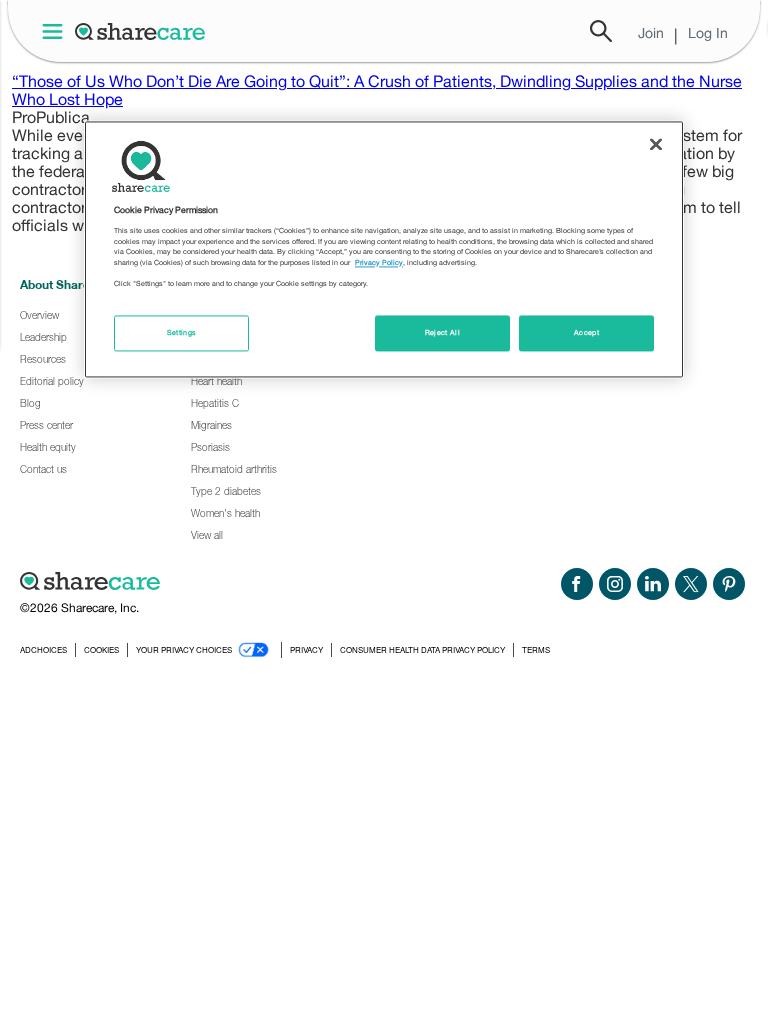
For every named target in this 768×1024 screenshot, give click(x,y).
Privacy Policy (379, 262)
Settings (182, 332)
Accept (586, 332)
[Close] (656, 144)
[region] (384, 249)
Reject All (443, 332)
